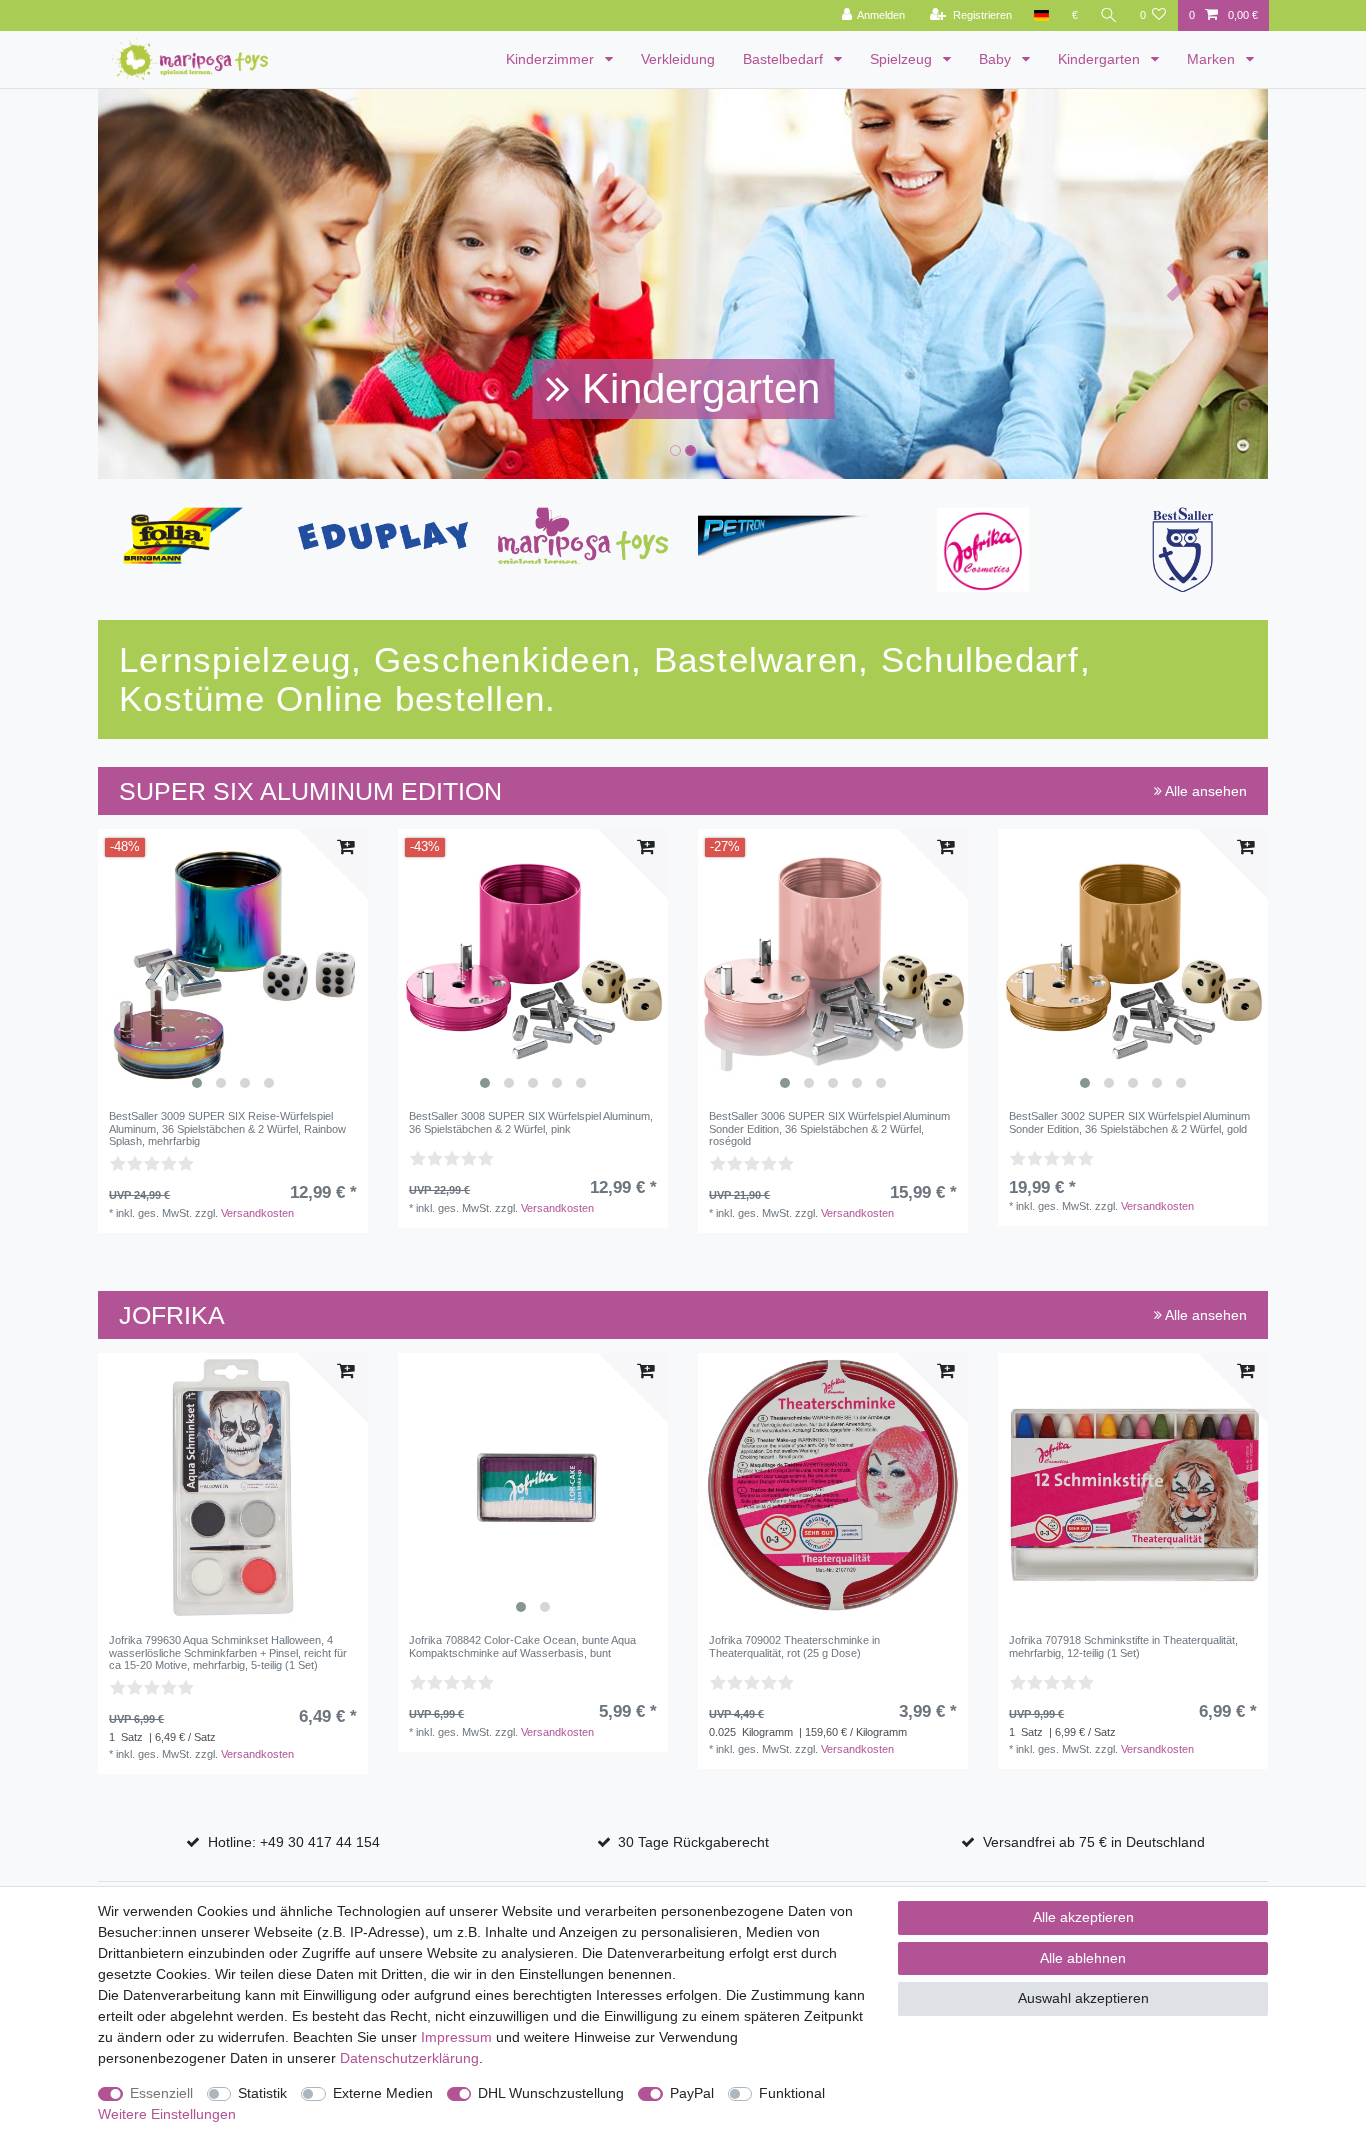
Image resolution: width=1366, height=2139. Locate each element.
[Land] (1041, 15)
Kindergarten (1101, 59)
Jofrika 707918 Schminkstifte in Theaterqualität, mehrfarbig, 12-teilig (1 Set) (1123, 1646)
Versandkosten (257, 1213)
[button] (186, 284)
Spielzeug (903, 59)
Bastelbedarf (785, 59)
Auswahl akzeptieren (1083, 1998)
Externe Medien (383, 2093)
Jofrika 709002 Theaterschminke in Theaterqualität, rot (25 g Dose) (794, 1646)
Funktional (792, 2093)
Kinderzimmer (552, 59)
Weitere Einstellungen (167, 2114)
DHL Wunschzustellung (551, 2093)
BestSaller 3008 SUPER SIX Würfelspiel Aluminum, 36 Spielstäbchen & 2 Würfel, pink (531, 1122)
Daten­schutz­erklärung (409, 2058)
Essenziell (161, 2093)
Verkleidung (678, 59)
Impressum (456, 2037)
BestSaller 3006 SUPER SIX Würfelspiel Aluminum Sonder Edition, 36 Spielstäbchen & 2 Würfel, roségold (829, 1128)
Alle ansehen (1204, 791)
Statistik (262, 2093)
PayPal (692, 2093)
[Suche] (1109, 15)
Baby (997, 59)
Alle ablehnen (1083, 1958)
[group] (233, 964)
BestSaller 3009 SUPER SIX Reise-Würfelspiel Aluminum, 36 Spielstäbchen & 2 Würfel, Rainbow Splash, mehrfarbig (227, 1128)
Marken (1213, 59)
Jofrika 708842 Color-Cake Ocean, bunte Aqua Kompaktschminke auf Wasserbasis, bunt (522, 1646)
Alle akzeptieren (1083, 1917)
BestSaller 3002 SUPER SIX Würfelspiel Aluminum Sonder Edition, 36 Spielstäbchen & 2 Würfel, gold (1129, 1122)
